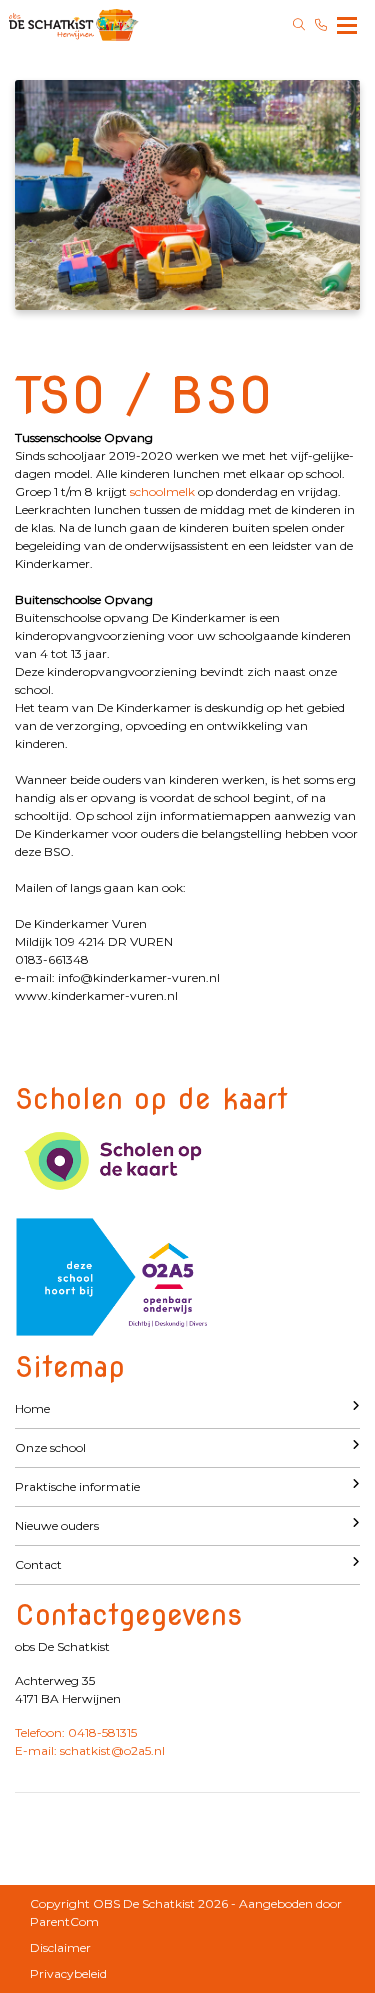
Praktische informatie (77, 1486)
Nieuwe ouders (57, 1525)
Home (32, 1408)
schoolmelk (164, 491)
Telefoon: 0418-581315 (76, 1732)
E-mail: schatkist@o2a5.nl (90, 1750)
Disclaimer (60, 1947)
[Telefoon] (321, 25)
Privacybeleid (68, 1973)
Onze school (50, 1447)
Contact (38, 1564)
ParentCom (64, 1921)
